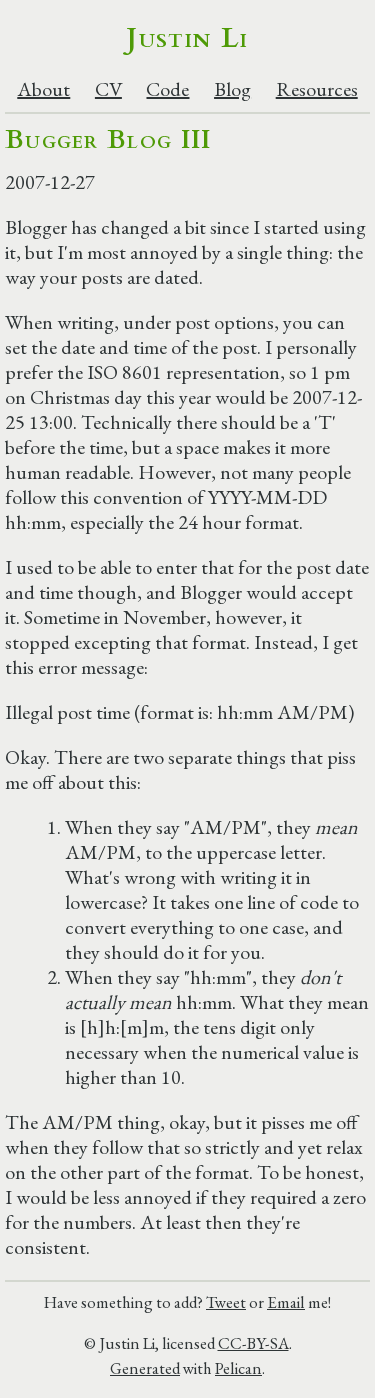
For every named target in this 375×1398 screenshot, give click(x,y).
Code (167, 89)
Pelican (238, 1368)
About (43, 89)
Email (286, 1302)
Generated (145, 1368)
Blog (232, 89)
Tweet (226, 1302)
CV (108, 89)
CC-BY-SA (253, 1343)
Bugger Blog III (108, 139)
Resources (317, 89)
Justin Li (187, 38)
